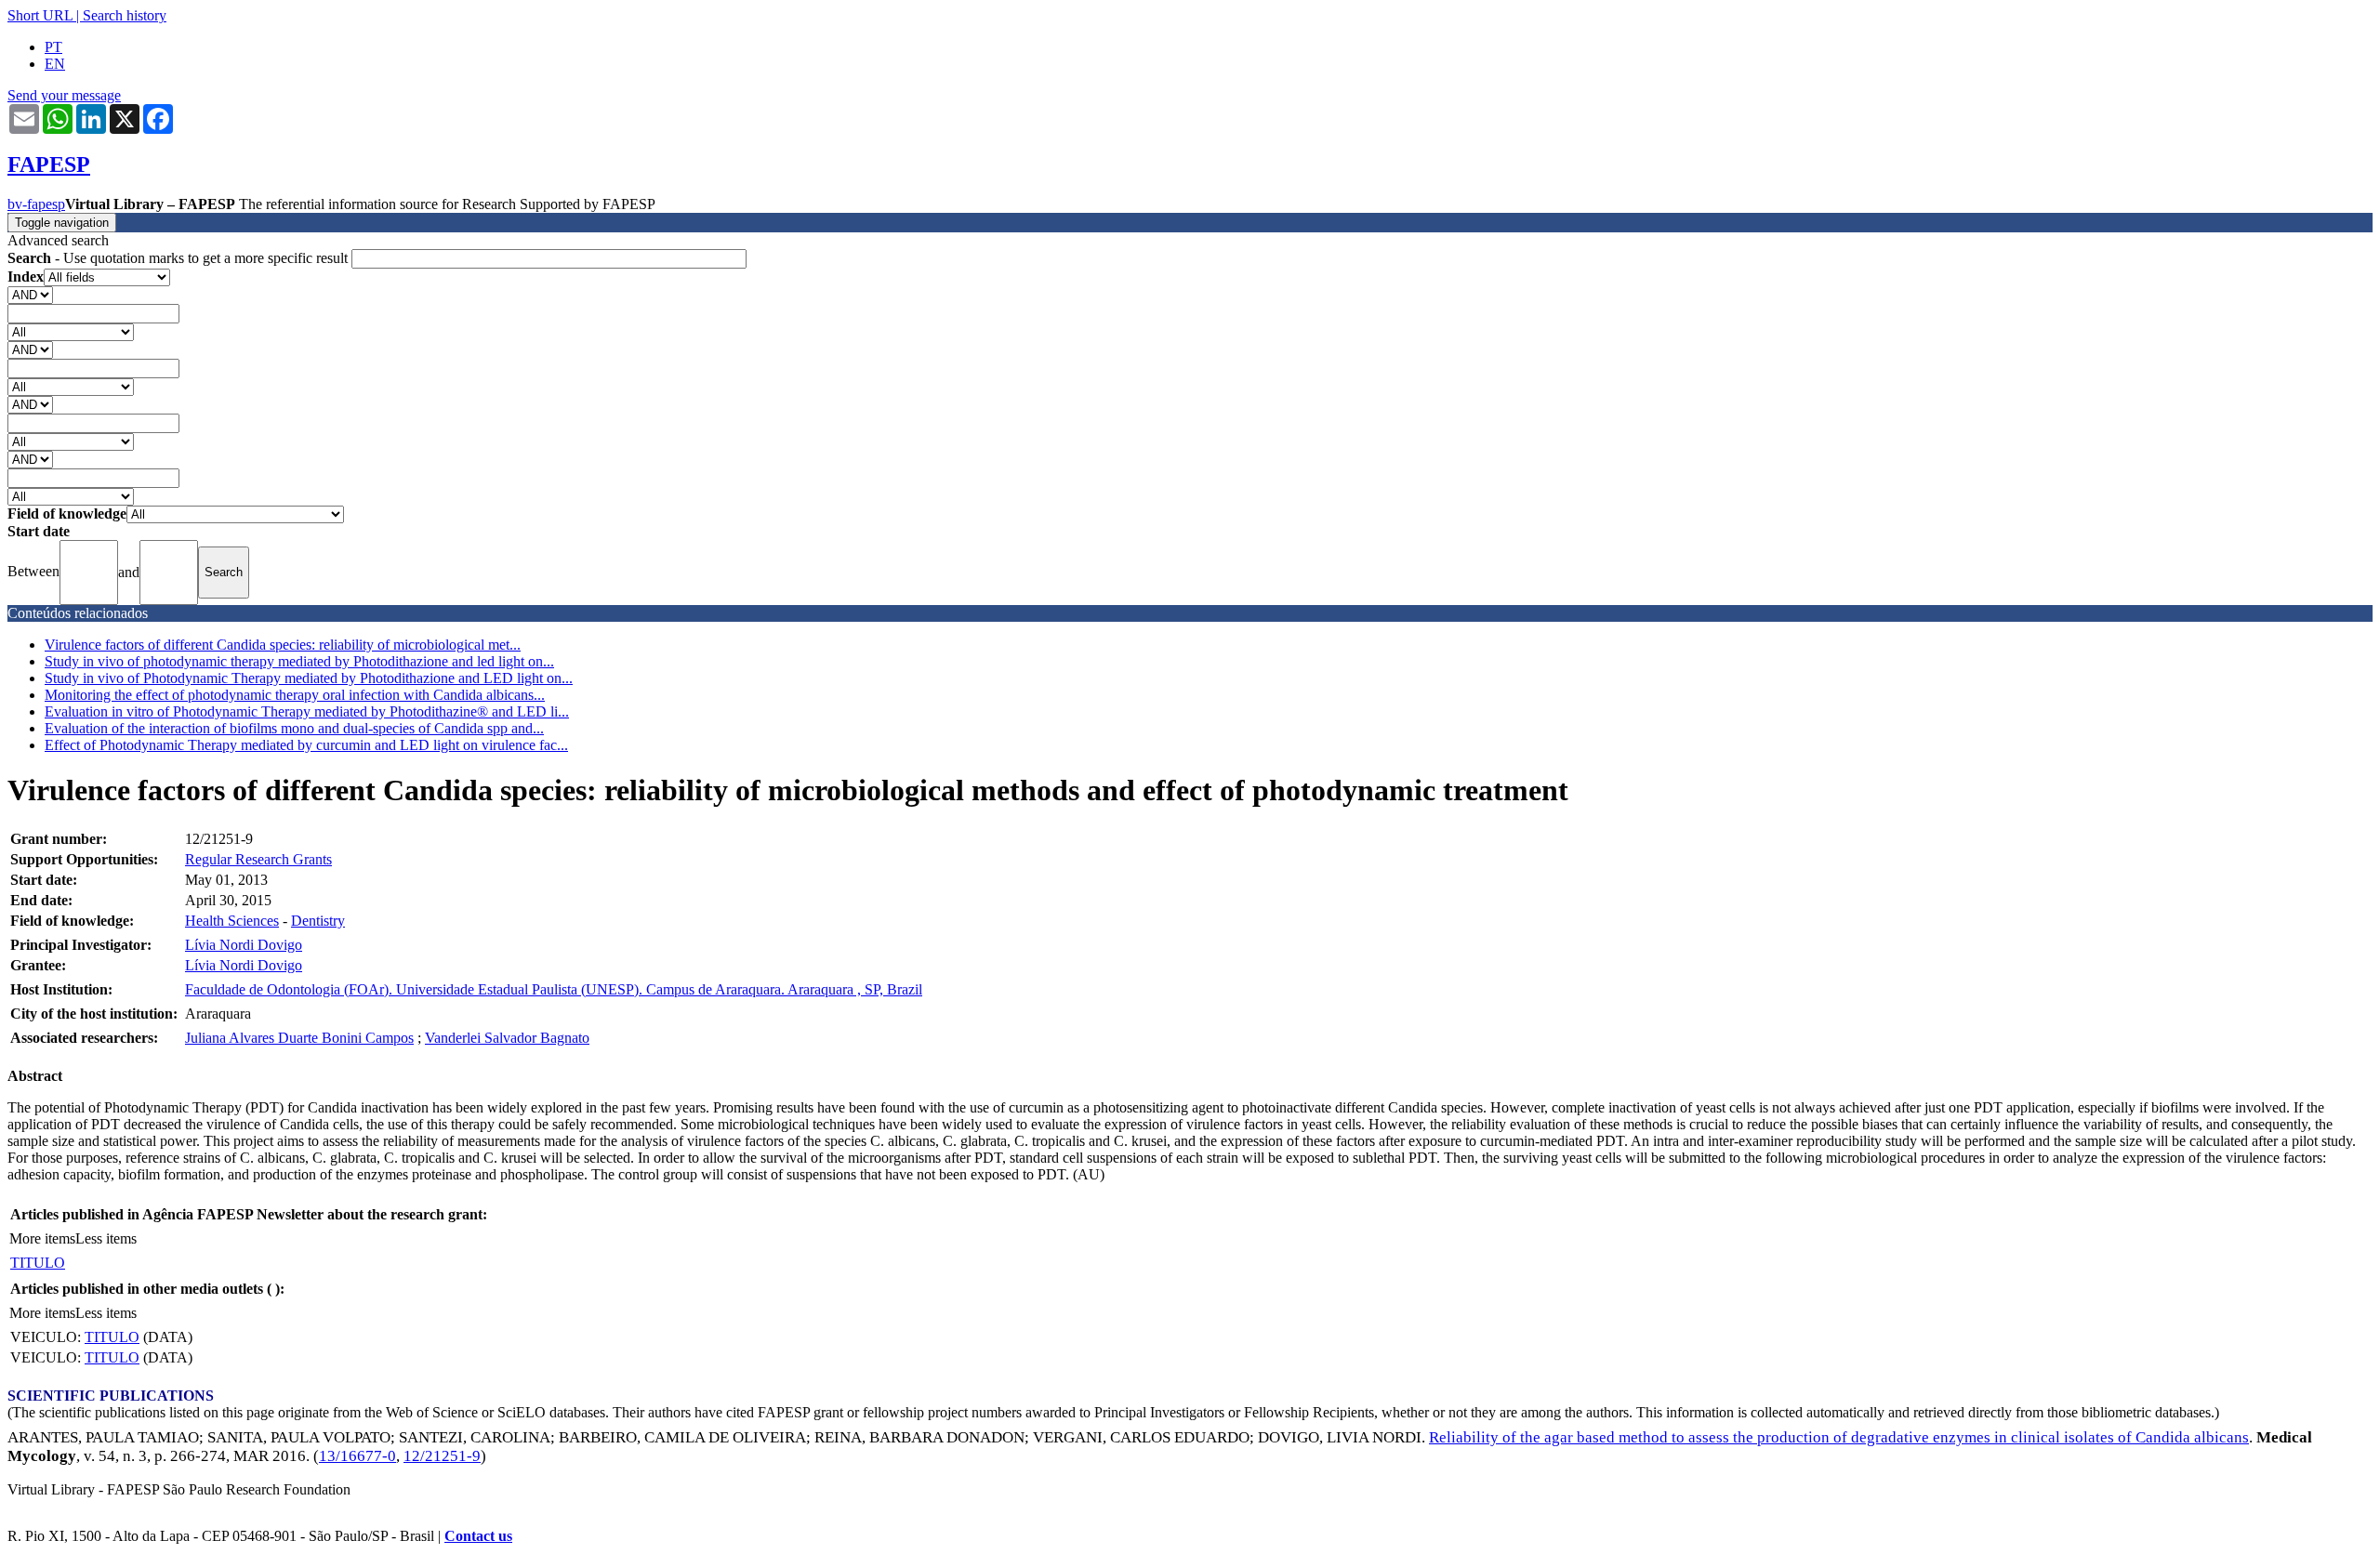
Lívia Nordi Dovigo (244, 945)
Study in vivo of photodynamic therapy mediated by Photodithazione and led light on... (299, 661)
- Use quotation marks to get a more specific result (179, 258)
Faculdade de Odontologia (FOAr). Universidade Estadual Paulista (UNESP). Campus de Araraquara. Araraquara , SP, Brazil (554, 989)
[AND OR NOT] (30, 294)
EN (55, 64)
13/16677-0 (357, 1456)
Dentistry (318, 921)
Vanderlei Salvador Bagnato (507, 1038)
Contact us (478, 1536)
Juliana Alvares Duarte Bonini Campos (299, 1038)
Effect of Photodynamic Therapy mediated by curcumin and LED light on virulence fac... (306, 745)
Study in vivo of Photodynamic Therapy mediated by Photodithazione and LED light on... (309, 678)
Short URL (40, 15)
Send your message (64, 95)
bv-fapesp (36, 204)
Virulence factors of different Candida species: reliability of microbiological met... (283, 645)
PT (53, 47)
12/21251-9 (442, 1456)
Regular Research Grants (258, 859)
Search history (125, 15)
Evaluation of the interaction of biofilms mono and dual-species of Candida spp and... (294, 728)
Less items (106, 1238)
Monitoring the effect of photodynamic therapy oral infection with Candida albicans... (295, 695)
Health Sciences (232, 921)
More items (42, 1238)
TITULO (38, 1263)
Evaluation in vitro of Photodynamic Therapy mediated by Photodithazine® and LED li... (307, 711)
